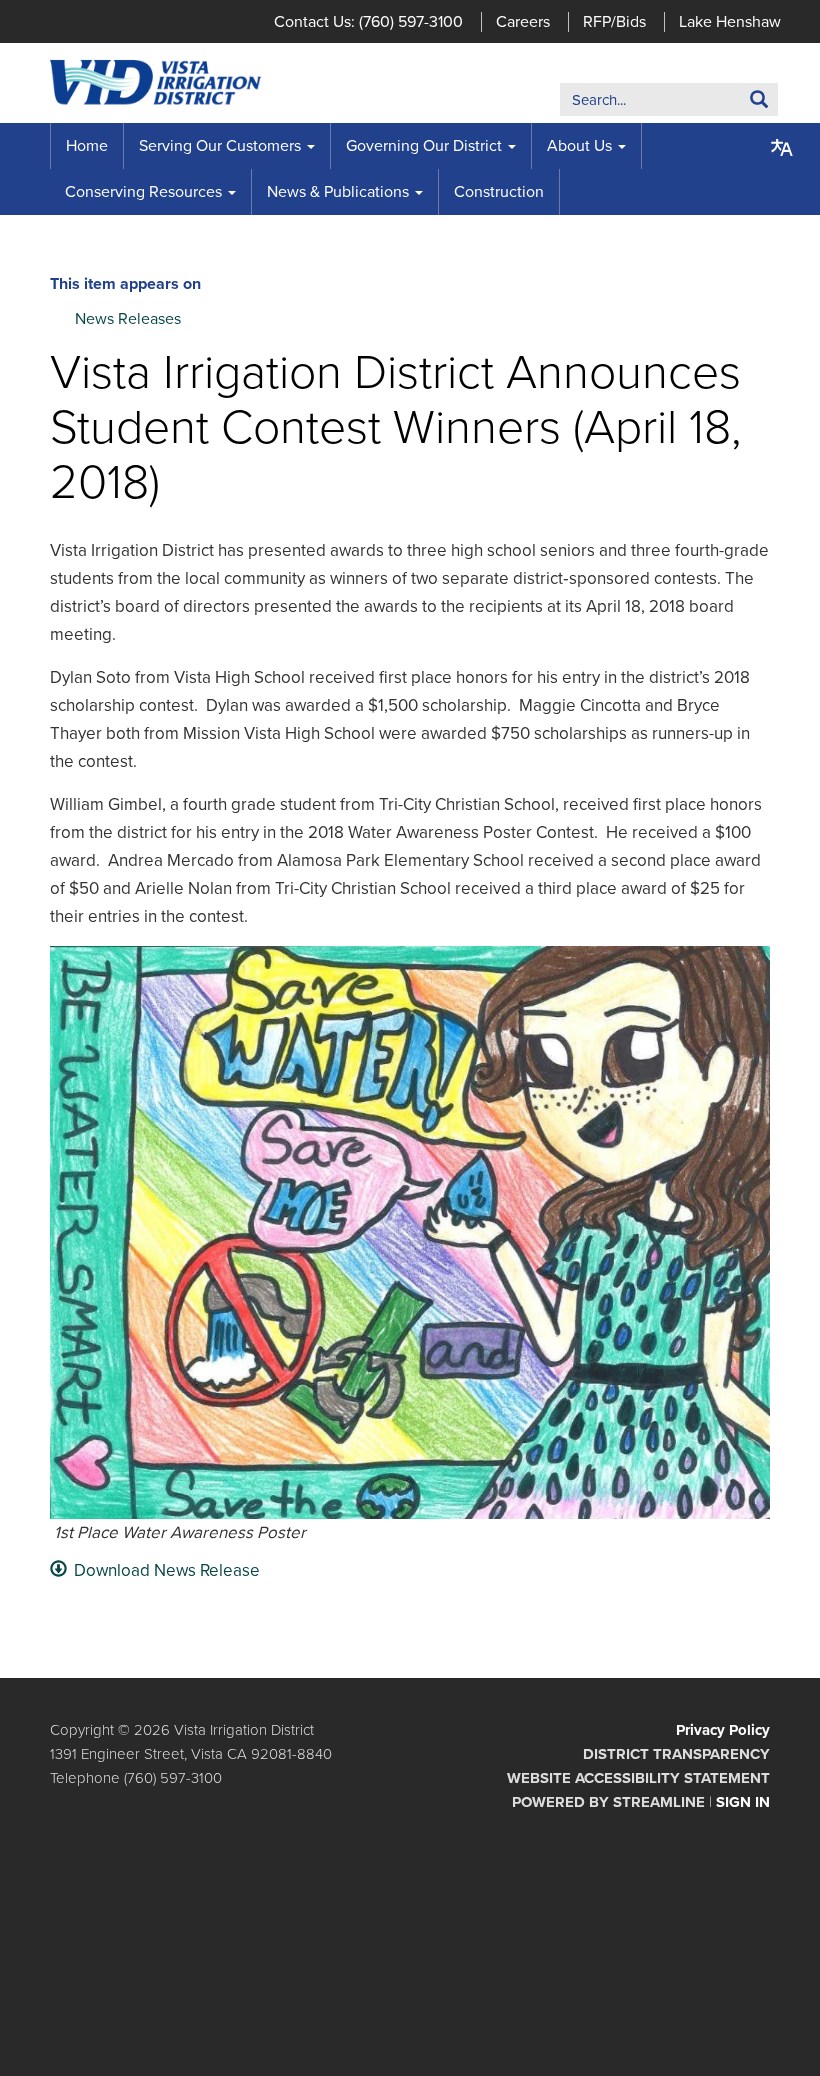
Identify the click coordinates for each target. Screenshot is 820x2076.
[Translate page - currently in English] (782, 148)
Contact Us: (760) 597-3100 (368, 22)
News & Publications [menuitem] (338, 192)
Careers (523, 22)
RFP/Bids (614, 22)
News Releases (128, 319)
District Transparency (676, 1754)
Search (728, 103)
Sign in (743, 1802)
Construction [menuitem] (499, 192)
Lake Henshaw (730, 22)
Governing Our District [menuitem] (424, 146)
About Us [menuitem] (579, 146)
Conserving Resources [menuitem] (143, 192)
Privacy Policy (723, 1730)
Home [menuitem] (87, 146)
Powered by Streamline (608, 1802)
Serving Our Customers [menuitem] (220, 146)
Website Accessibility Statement (638, 1778)
